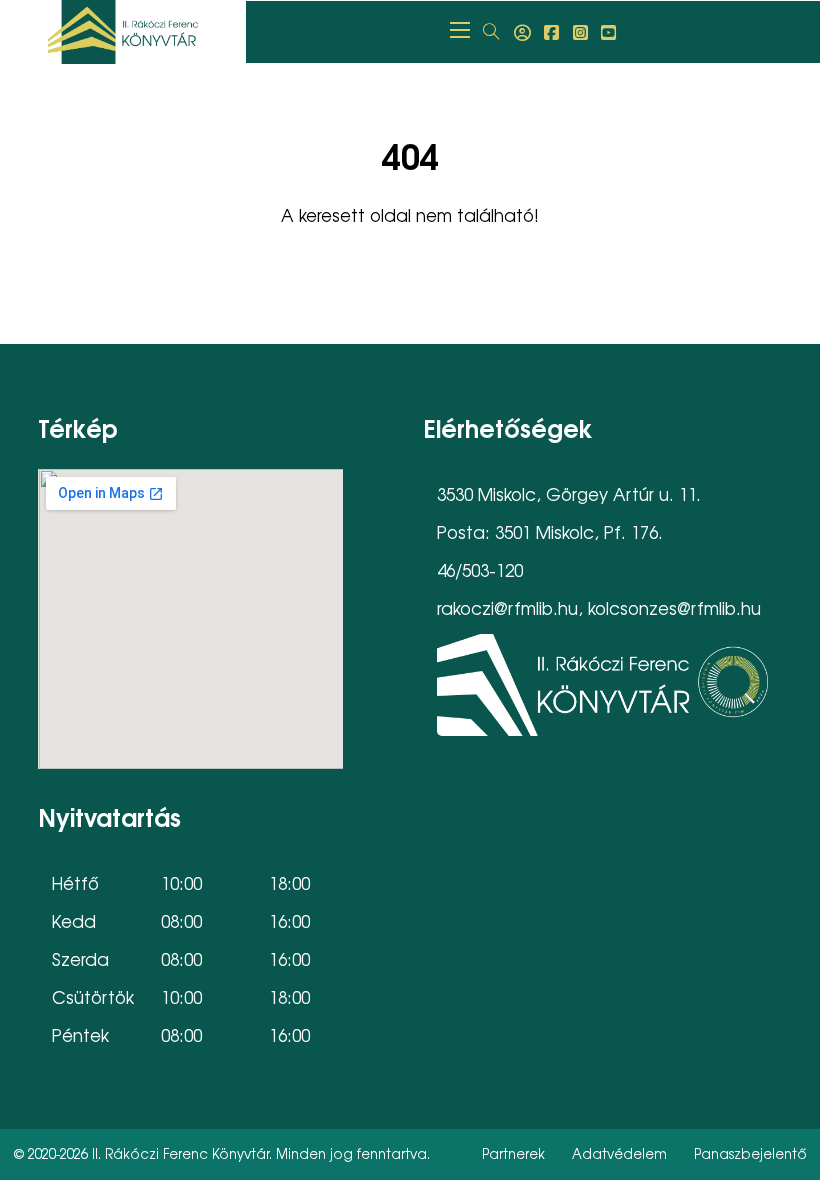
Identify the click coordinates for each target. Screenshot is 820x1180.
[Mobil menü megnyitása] (460, 30)
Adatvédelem (619, 1153)
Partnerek (513, 1153)
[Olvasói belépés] (522, 32)
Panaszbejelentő (750, 1153)
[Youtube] (608, 32)
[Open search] (491, 32)
